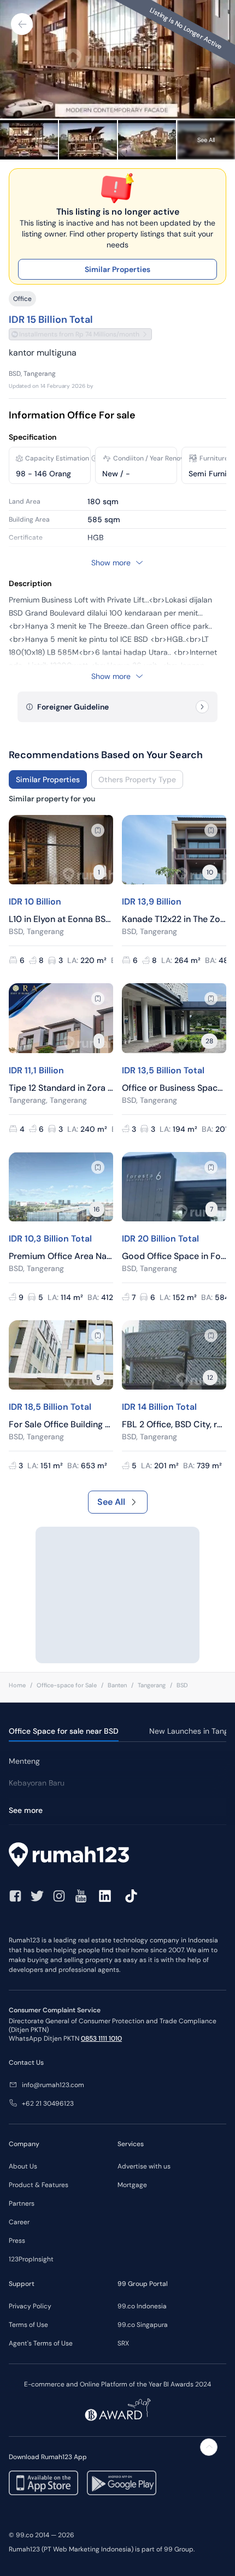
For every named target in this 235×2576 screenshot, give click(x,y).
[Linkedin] (105, 1896)
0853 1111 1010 (101, 2039)
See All (111, 1502)
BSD (182, 1685)
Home (17, 1685)
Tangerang (152, 1685)
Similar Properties (117, 269)
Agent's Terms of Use (41, 2343)
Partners (22, 2203)
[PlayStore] (122, 2483)
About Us (23, 2166)
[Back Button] (22, 24)
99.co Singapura (143, 2325)
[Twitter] (37, 1896)
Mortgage (132, 2185)
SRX (123, 2343)
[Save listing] (98, 830)
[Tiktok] (131, 1896)
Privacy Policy (30, 2306)
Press (17, 2241)
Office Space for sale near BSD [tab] (64, 1731)
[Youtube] (81, 1896)
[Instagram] (59, 1896)
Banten (117, 1685)
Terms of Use (28, 2325)
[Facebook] (15, 1896)
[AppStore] (43, 2483)
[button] (95, 458)
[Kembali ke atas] (209, 2447)
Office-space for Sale (67, 1685)
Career (19, 2222)
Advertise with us (144, 2166)
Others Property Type (137, 779)
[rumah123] (117, 1856)
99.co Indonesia (142, 2306)
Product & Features (39, 2185)
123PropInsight (31, 2259)
